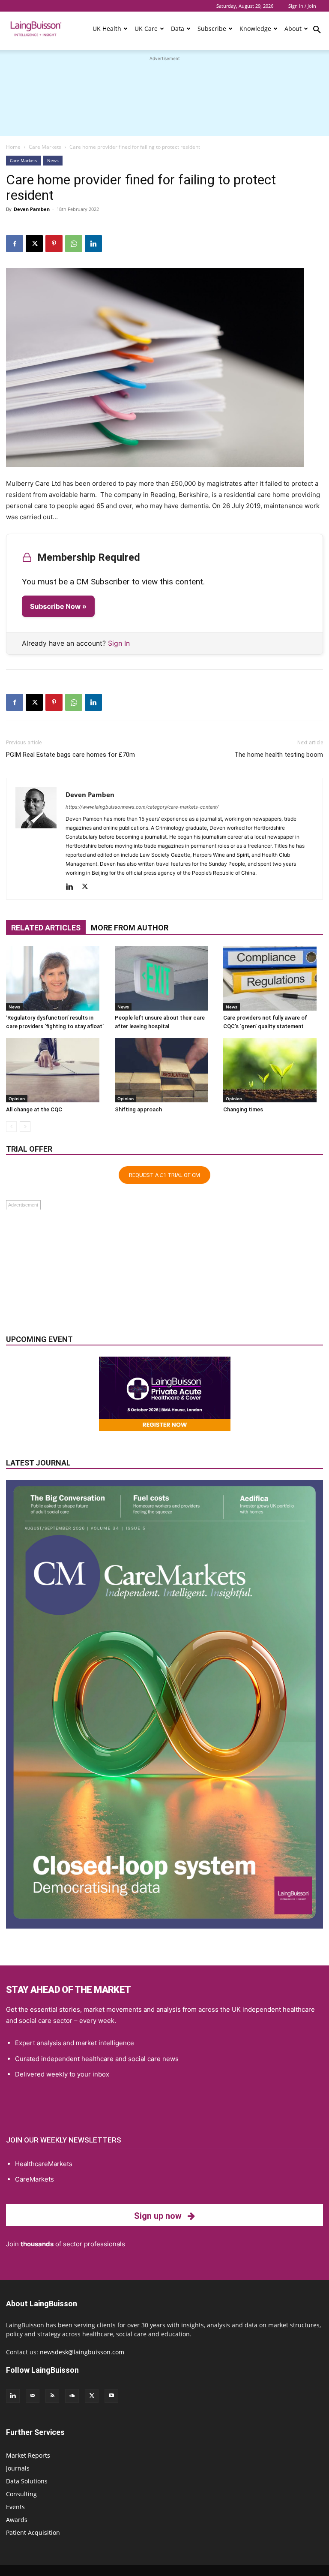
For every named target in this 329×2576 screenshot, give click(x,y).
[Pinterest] (54, 244)
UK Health (107, 29)
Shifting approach (138, 1109)
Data (178, 29)
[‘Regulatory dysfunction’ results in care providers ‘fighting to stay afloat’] (56, 978)
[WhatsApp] (74, 244)
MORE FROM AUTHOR (130, 928)
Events (15, 2507)
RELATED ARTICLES (46, 928)
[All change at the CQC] (56, 1070)
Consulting (21, 2494)
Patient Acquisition (33, 2532)
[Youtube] (111, 2396)
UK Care (146, 29)
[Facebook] (15, 244)
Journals (18, 2468)
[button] (317, 31)
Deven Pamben (32, 209)
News (53, 160)
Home (13, 147)
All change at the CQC (34, 1109)
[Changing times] (273, 1070)
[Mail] (33, 2396)
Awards (17, 2520)
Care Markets (45, 147)
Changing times (243, 1109)
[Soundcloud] (72, 2396)
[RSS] (52, 2396)
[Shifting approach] (165, 1070)
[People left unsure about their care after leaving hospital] (165, 978)
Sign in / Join (302, 6)
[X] (34, 244)
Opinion (17, 1098)
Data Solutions (27, 2481)
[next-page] (25, 1127)
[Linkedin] (93, 244)
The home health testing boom (279, 755)
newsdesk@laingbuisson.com (82, 2352)
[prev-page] (11, 1127)
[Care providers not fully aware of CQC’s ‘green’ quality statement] (273, 978)
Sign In (119, 643)
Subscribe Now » (58, 606)
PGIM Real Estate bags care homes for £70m (70, 755)
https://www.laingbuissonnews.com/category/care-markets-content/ (142, 807)
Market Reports (28, 2455)
